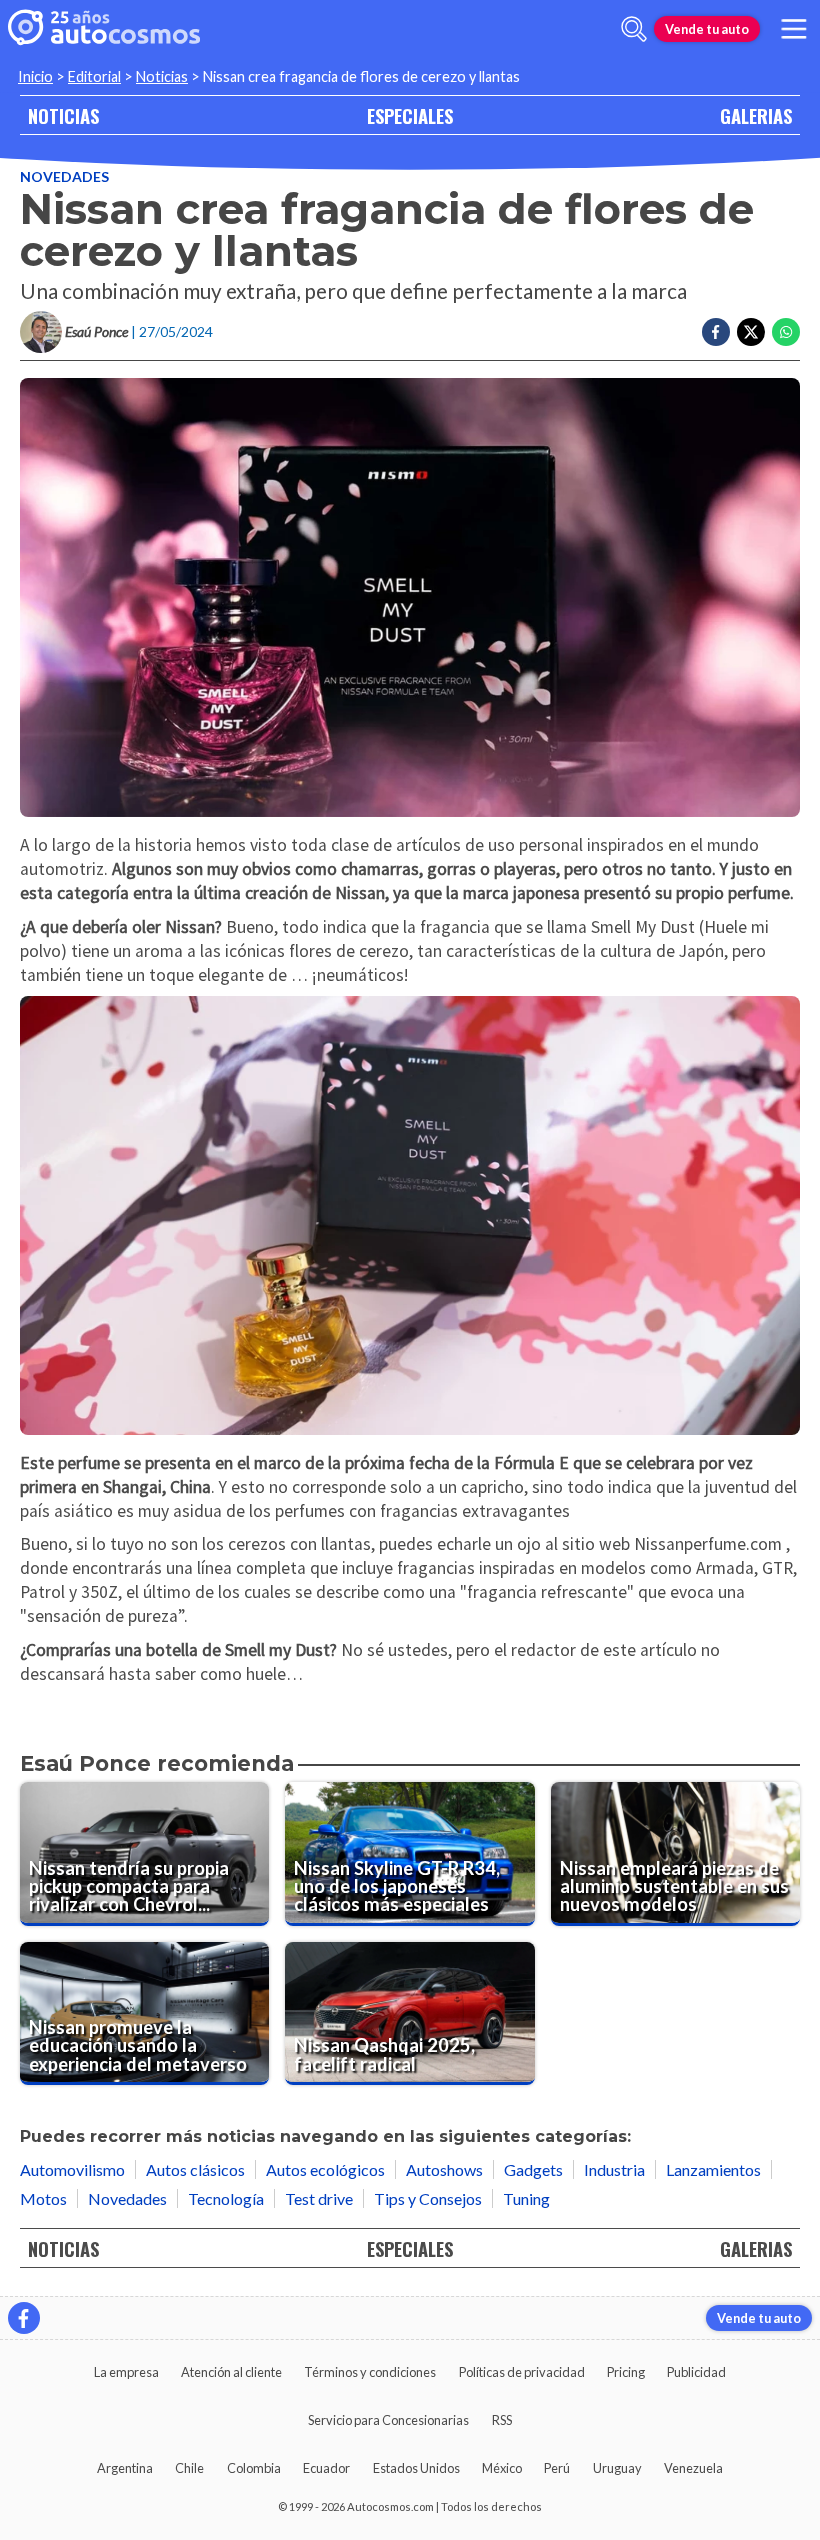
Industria (614, 2169)
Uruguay (617, 2468)
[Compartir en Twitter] (751, 332)
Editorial (94, 76)
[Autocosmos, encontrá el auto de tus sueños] (104, 29)
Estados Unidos (416, 2468)
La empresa (126, 2372)
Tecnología (226, 2198)
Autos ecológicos (325, 2169)
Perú (557, 2468)
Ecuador (326, 2468)
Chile (189, 2468)
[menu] (794, 29)
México (502, 2468)
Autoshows (444, 2169)
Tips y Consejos (428, 2198)
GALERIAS (756, 115)
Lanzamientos (713, 2169)
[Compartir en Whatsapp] (786, 332)
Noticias (162, 76)
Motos (43, 2198)
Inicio (35, 76)
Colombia (254, 2468)
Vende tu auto (707, 29)
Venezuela (693, 2468)
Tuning (526, 2198)
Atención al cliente (231, 2372)
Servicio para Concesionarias (388, 2420)
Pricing (626, 2372)
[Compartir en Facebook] (716, 332)
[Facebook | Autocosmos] (24, 2318)
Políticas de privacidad (522, 2372)
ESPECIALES (410, 115)
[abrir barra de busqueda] (634, 29)
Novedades (64, 176)
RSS (502, 2420)
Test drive (319, 2198)
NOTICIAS (63, 115)
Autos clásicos (195, 2169)
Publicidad (696, 2372)
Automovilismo (72, 2169)
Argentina (125, 2468)
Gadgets (533, 2169)
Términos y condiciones (370, 2372)
